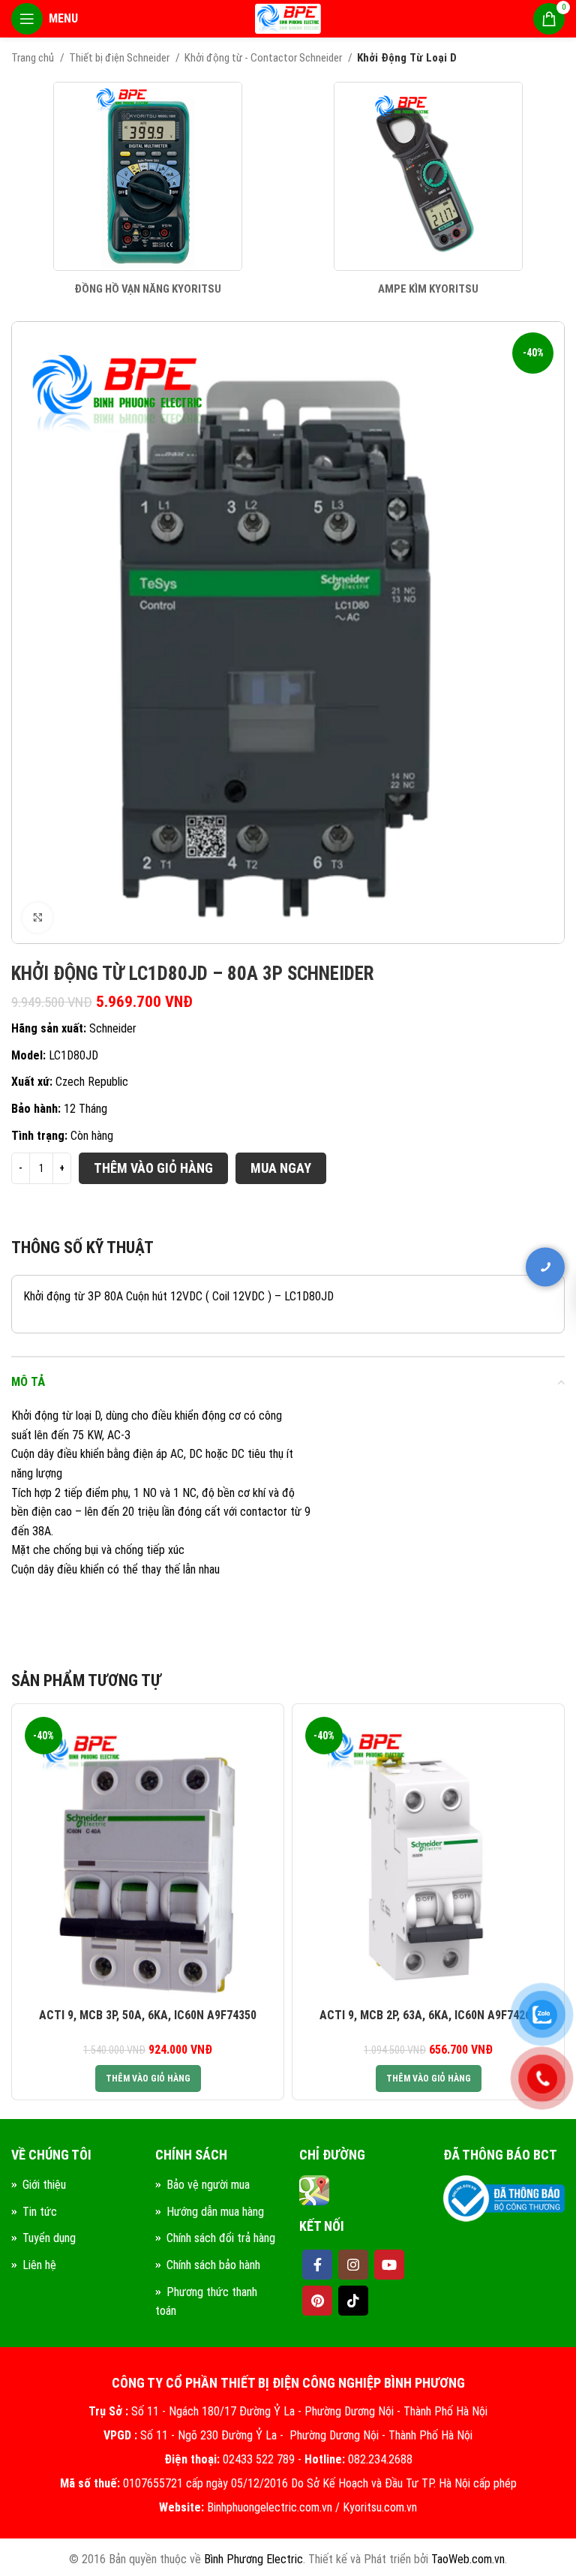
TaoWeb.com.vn (468, 2559)
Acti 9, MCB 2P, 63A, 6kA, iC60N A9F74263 (428, 2015)
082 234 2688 (478, 1299)
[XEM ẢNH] (37, 918)
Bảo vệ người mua (208, 2185)
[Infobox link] (148, 189)
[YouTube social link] (389, 2265)
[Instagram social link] (353, 2265)
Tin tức (40, 2212)
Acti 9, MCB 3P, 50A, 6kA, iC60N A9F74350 (148, 2015)
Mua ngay (281, 1168)
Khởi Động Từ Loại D (407, 58)
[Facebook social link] (317, 2265)
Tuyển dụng (49, 2238)
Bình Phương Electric (253, 2559)
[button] (148, 2079)
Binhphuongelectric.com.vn (270, 2507)
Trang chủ (34, 58)
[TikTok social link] (353, 2301)
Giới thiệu (44, 2185)
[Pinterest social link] (317, 2301)
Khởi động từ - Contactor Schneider (264, 58)
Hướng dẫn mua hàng (215, 2212)
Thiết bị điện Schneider (120, 58)
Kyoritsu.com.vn (380, 2507)
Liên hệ (39, 2265)
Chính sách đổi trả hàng (221, 2238)
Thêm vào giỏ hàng (153, 1168)
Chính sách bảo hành (213, 2265)
